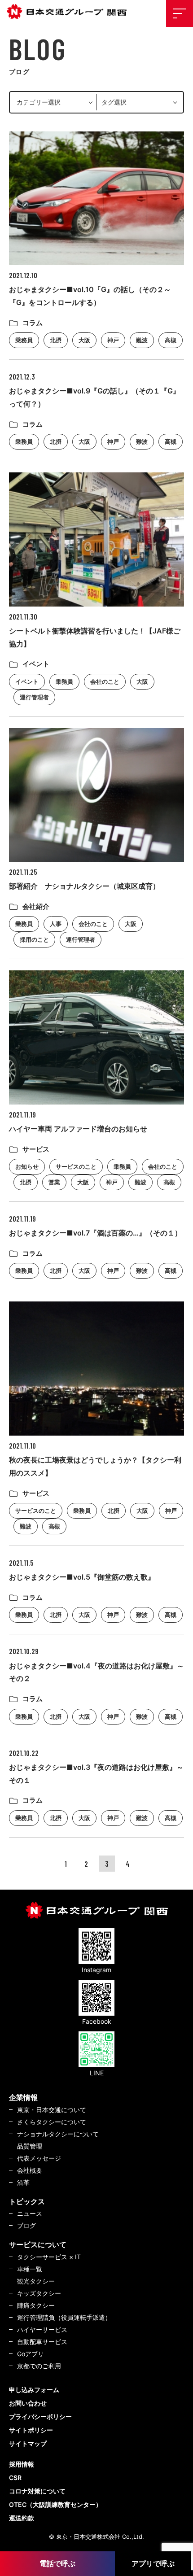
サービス (36, 1149)
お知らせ (27, 1166)
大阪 (84, 340)
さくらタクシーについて (52, 2122)
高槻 (171, 340)
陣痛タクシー (36, 2305)
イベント (36, 664)
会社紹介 (36, 906)
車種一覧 (30, 2269)
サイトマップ (28, 2443)
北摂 (56, 340)
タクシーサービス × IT (49, 2257)
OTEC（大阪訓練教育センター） (55, 2504)
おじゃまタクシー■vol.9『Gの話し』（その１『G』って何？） (94, 397)
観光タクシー (36, 2281)
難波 (142, 340)
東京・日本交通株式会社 (70, 12)
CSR (15, 2478)
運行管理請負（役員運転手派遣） (64, 2317)
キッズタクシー (39, 2293)
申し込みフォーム (34, 2390)
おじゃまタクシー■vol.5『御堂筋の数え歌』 (82, 1577)
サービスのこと (76, 1166)
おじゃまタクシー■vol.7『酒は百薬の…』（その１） (95, 1233)
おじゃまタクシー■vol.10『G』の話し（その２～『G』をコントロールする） (90, 296)
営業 (54, 1182)
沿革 (23, 2182)
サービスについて (38, 2244)
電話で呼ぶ (57, 2563)
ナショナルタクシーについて (58, 2134)
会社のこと (105, 681)
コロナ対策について (37, 2491)
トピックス (27, 2201)
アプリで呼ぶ (153, 2563)
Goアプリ (31, 2354)
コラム (33, 323)
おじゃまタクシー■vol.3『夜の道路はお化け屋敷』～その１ (96, 1774)
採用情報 (22, 2464)
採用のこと (34, 939)
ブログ (26, 2225)
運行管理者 (34, 697)
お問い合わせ (28, 2403)
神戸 (113, 340)
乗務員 (24, 340)
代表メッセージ (39, 2158)
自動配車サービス (42, 2342)
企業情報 (23, 2097)
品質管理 (30, 2146)
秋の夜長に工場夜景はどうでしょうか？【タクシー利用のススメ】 (95, 1466)
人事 (56, 924)
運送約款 (22, 2518)
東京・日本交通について (52, 2110)
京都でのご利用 (39, 2366)
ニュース (30, 2213)
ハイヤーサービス (42, 2329)
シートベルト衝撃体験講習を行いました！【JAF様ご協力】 (95, 637)
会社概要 (30, 2170)
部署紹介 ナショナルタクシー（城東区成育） (84, 886)
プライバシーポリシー (40, 2417)
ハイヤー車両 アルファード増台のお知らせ (78, 1129)
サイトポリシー (31, 2430)
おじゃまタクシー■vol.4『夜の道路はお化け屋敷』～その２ (96, 1672)
